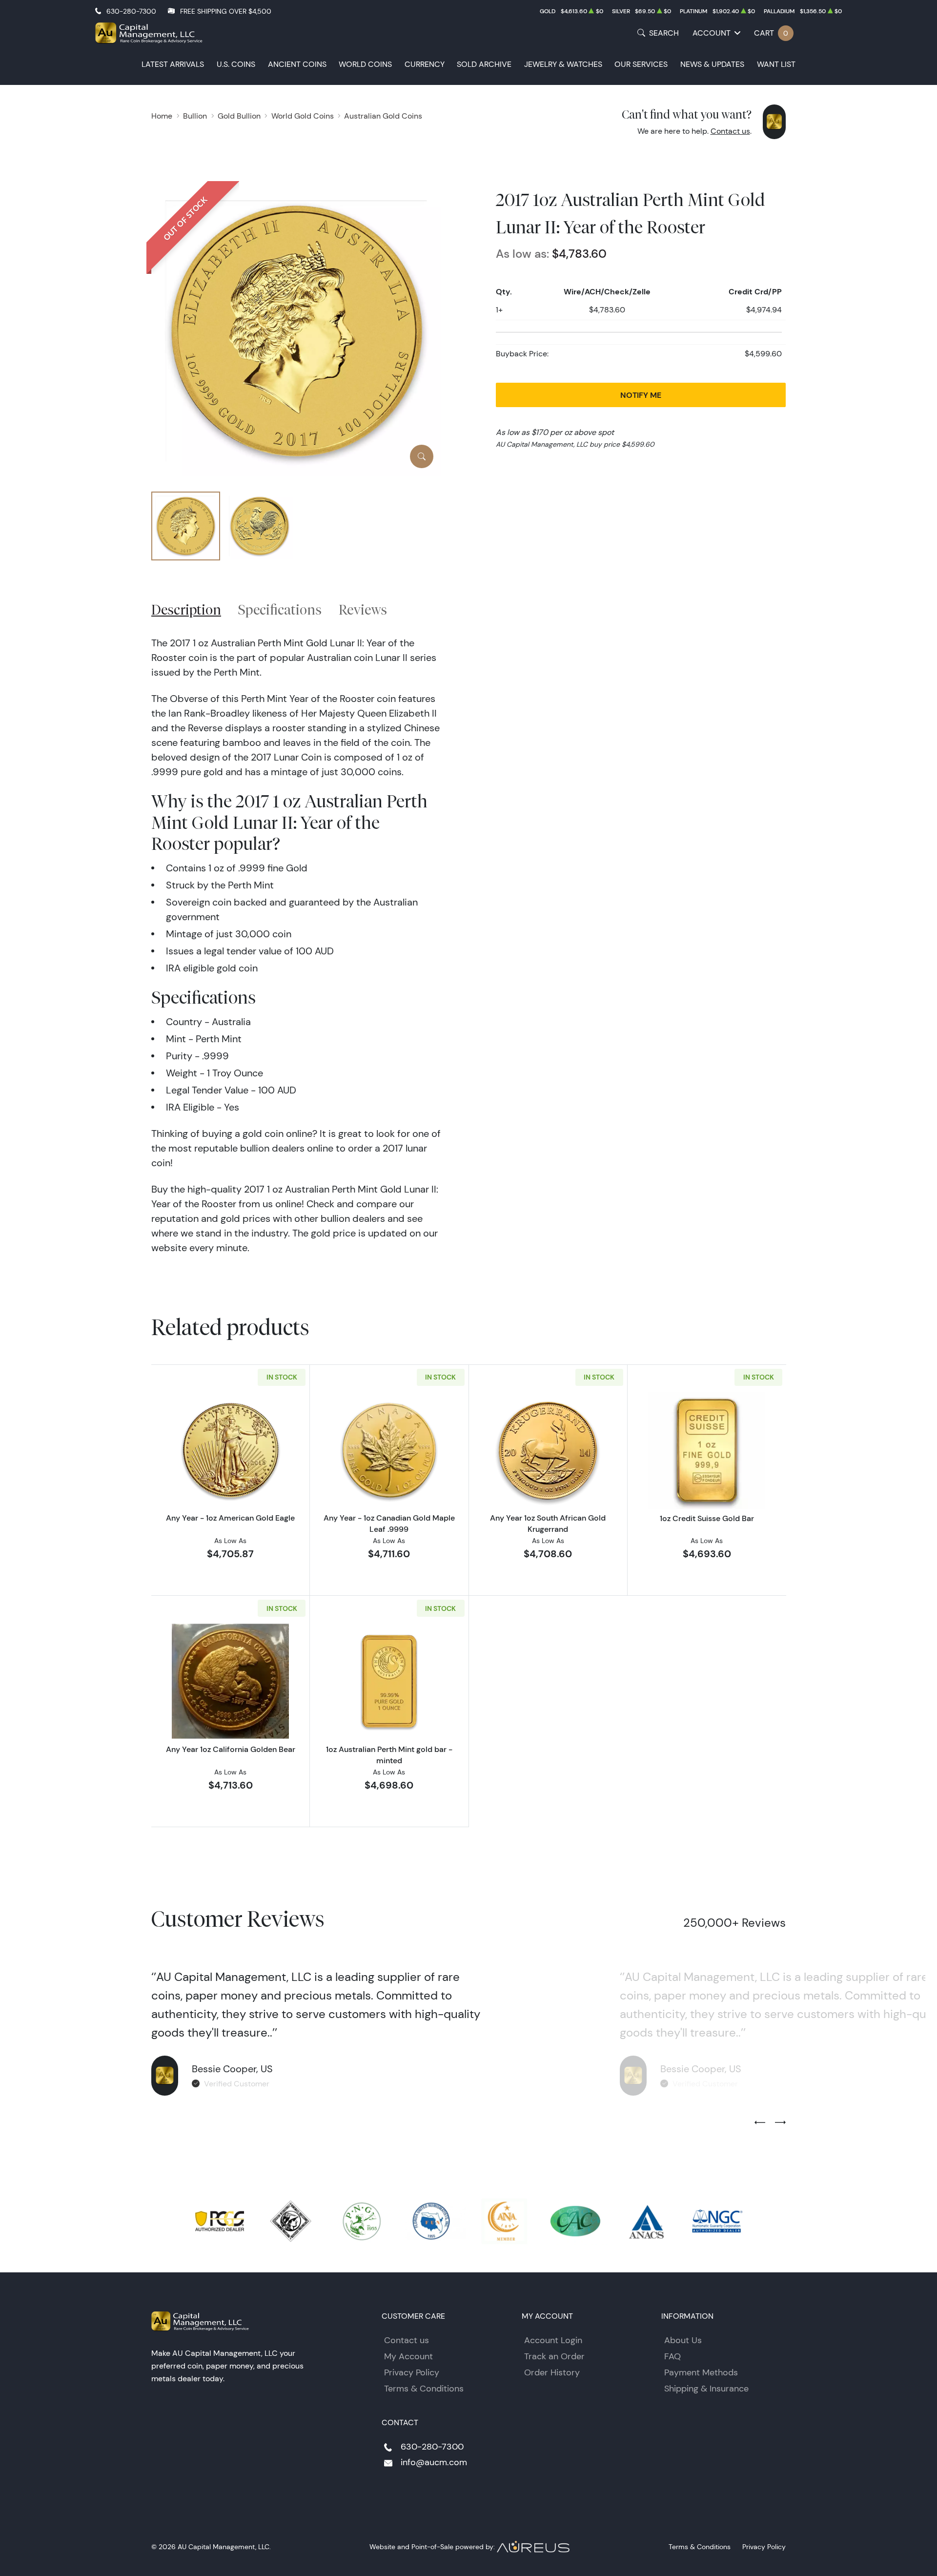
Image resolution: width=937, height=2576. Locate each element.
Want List (776, 64)
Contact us (730, 131)
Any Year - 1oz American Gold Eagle (230, 1518)
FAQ (672, 2356)
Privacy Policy (412, 2372)
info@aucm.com (434, 2462)
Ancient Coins (297, 64)
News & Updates (712, 64)
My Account (408, 2356)
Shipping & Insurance (706, 2389)
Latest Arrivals (173, 64)
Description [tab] (186, 609)
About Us (683, 2340)
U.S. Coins (236, 64)
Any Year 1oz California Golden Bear (231, 1749)
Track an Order (554, 2356)
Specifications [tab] (280, 609)
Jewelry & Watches (563, 64)
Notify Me (641, 395)
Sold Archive (484, 64)
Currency (425, 64)
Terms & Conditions (424, 2389)
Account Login (553, 2340)
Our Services (641, 64)
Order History (552, 2372)
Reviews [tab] (363, 609)
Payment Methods (701, 2372)
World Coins (365, 64)
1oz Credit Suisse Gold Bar (707, 1518)
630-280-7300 (131, 11)
